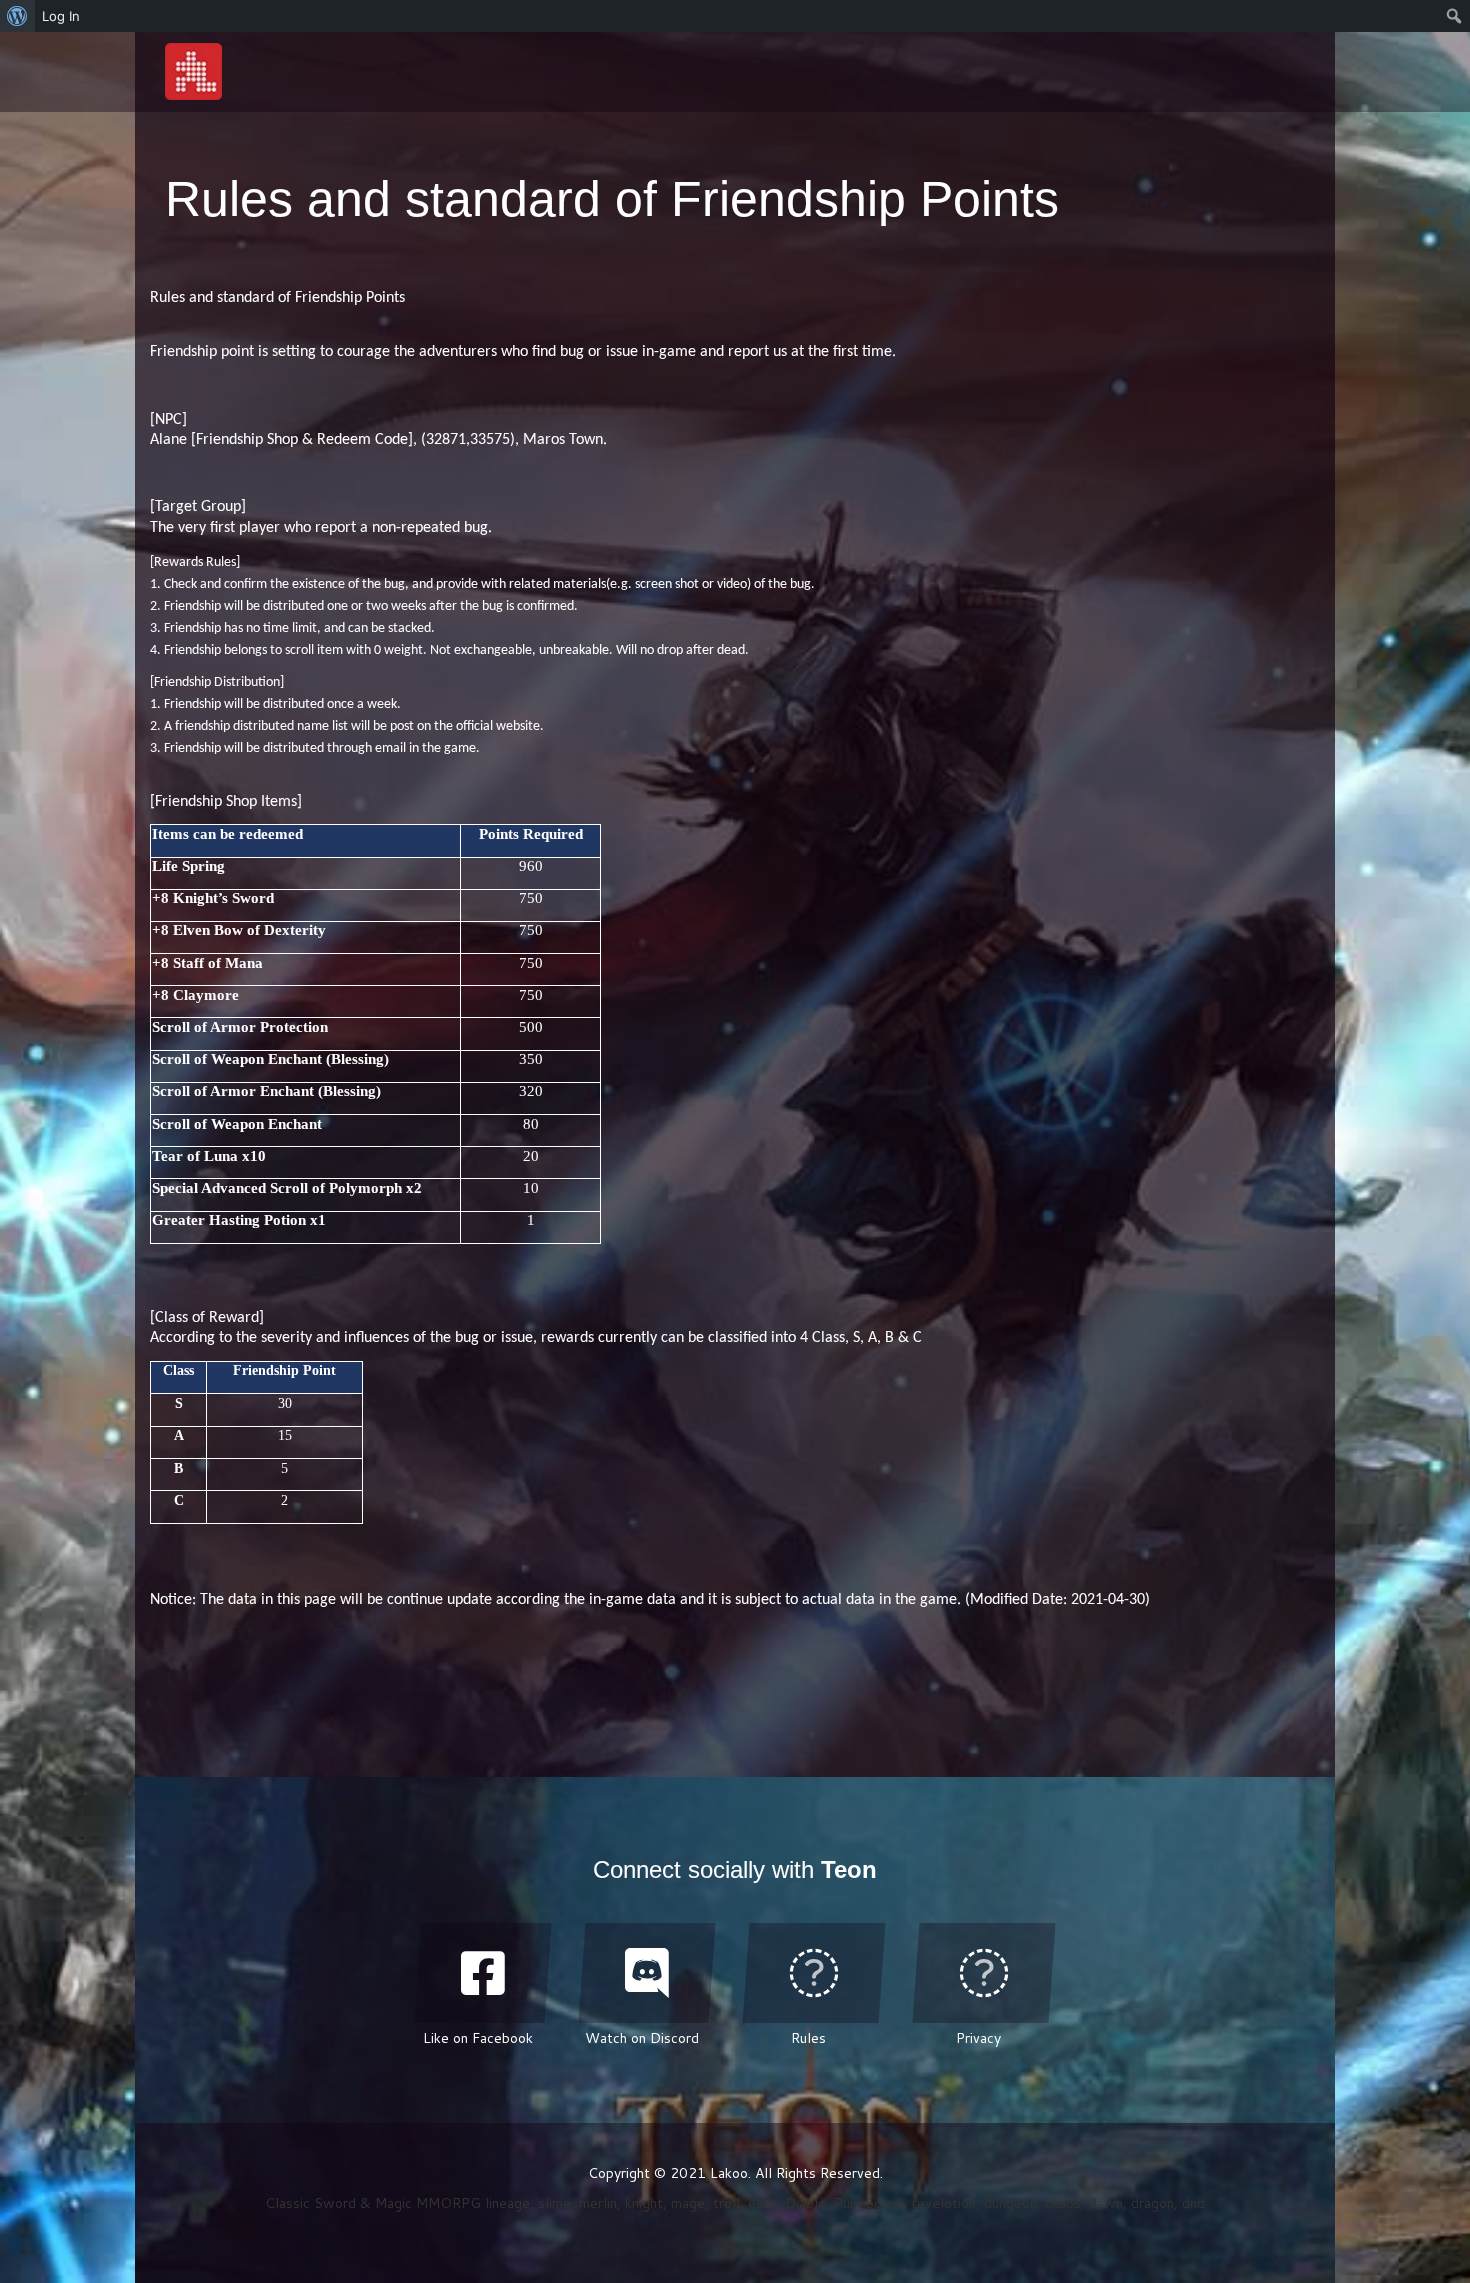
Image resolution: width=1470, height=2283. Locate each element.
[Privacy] (984, 1973)
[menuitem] (17, 16)
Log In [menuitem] (61, 16)
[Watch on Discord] (647, 1973)
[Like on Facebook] (483, 1973)
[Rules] (814, 1973)
